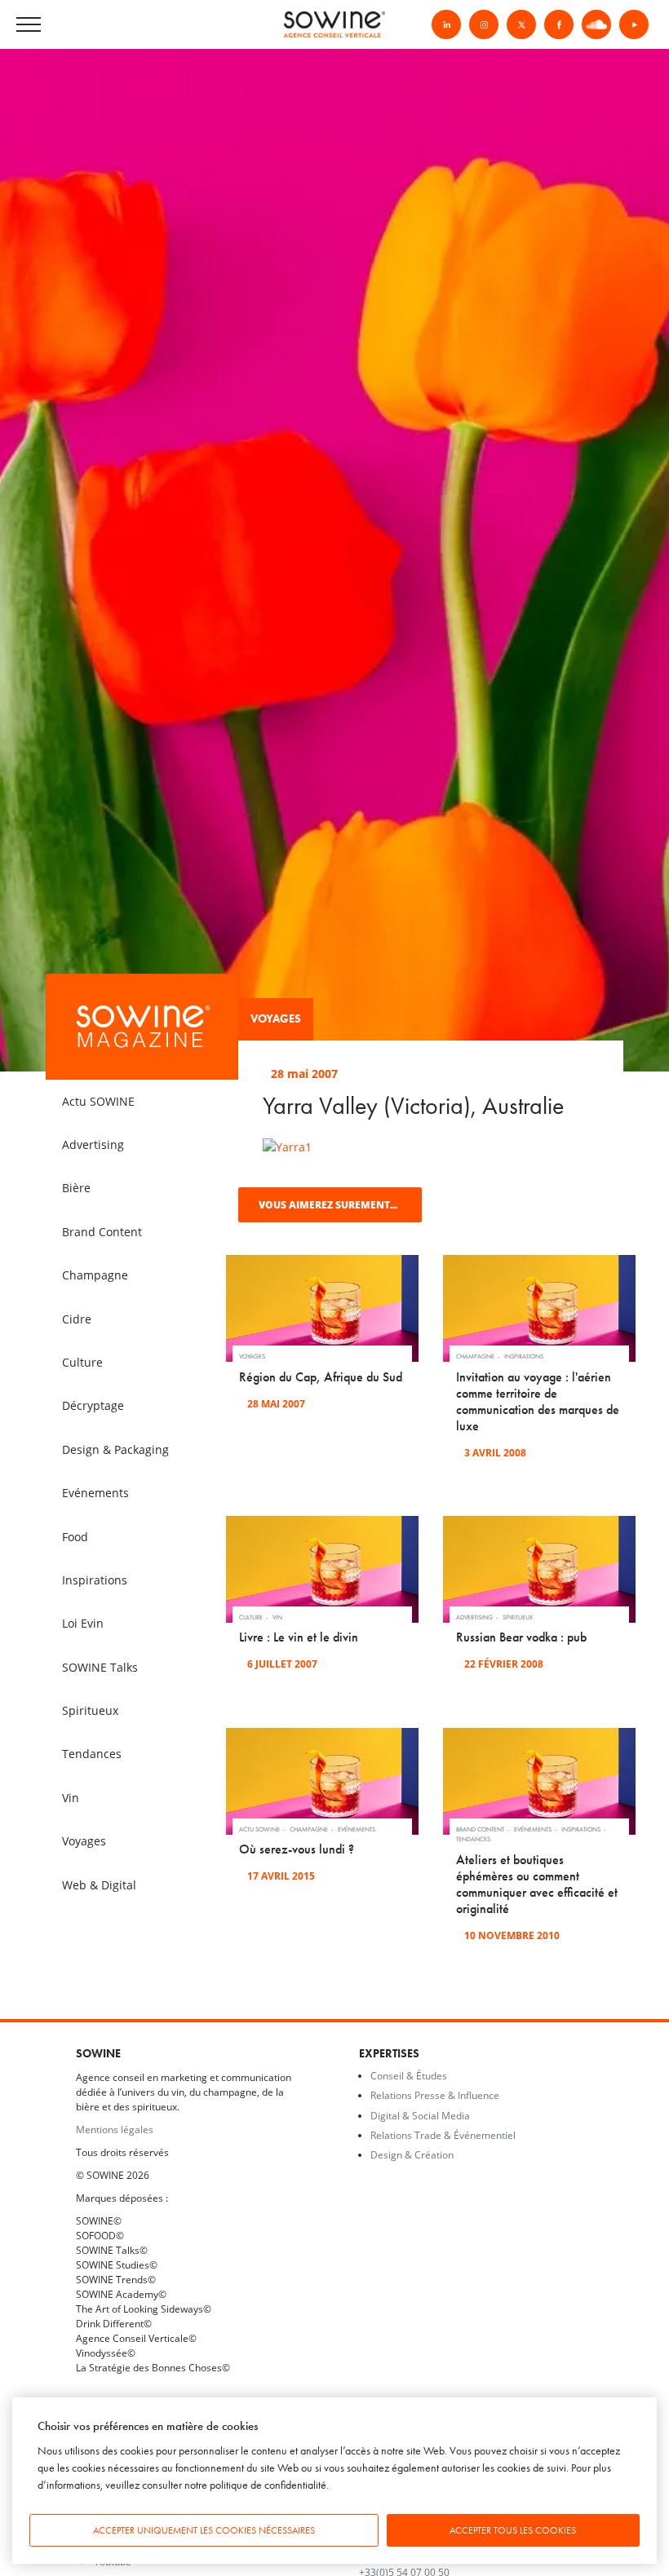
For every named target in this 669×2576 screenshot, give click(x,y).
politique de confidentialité (268, 2485)
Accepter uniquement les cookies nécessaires (204, 2530)
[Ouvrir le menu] (90, 25)
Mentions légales (115, 2129)
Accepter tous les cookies (513, 2530)
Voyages (276, 1019)
